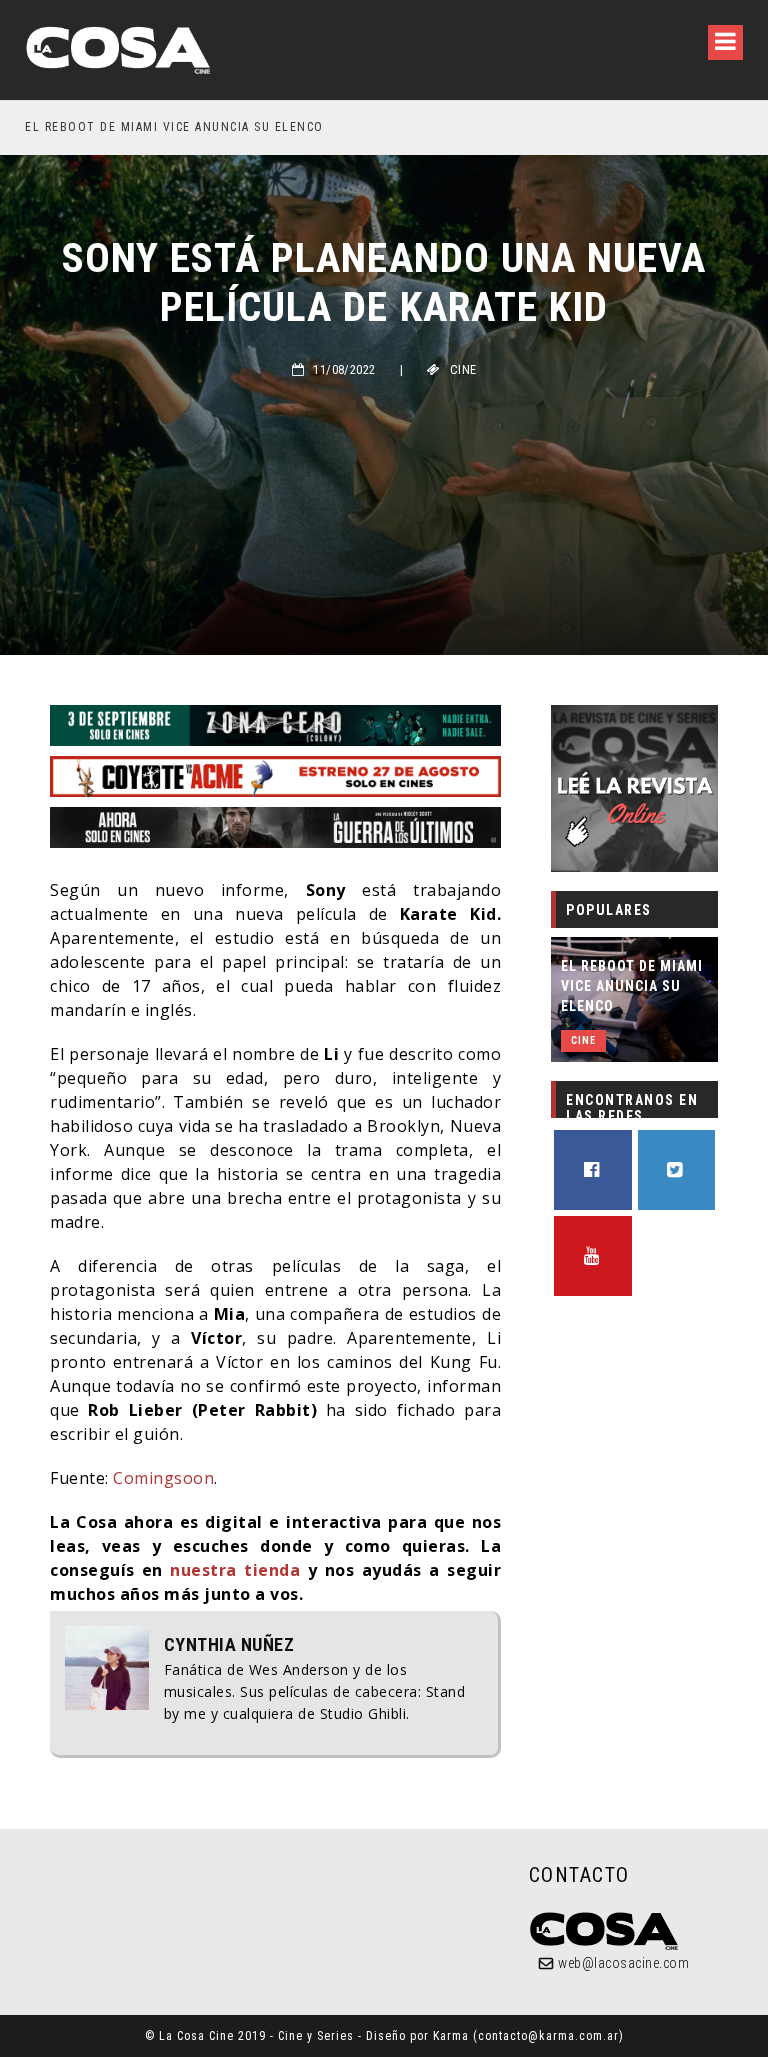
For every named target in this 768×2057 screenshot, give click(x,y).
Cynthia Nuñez (229, 1645)
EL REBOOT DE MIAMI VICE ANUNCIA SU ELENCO (632, 986)
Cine (463, 370)
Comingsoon (163, 1478)
